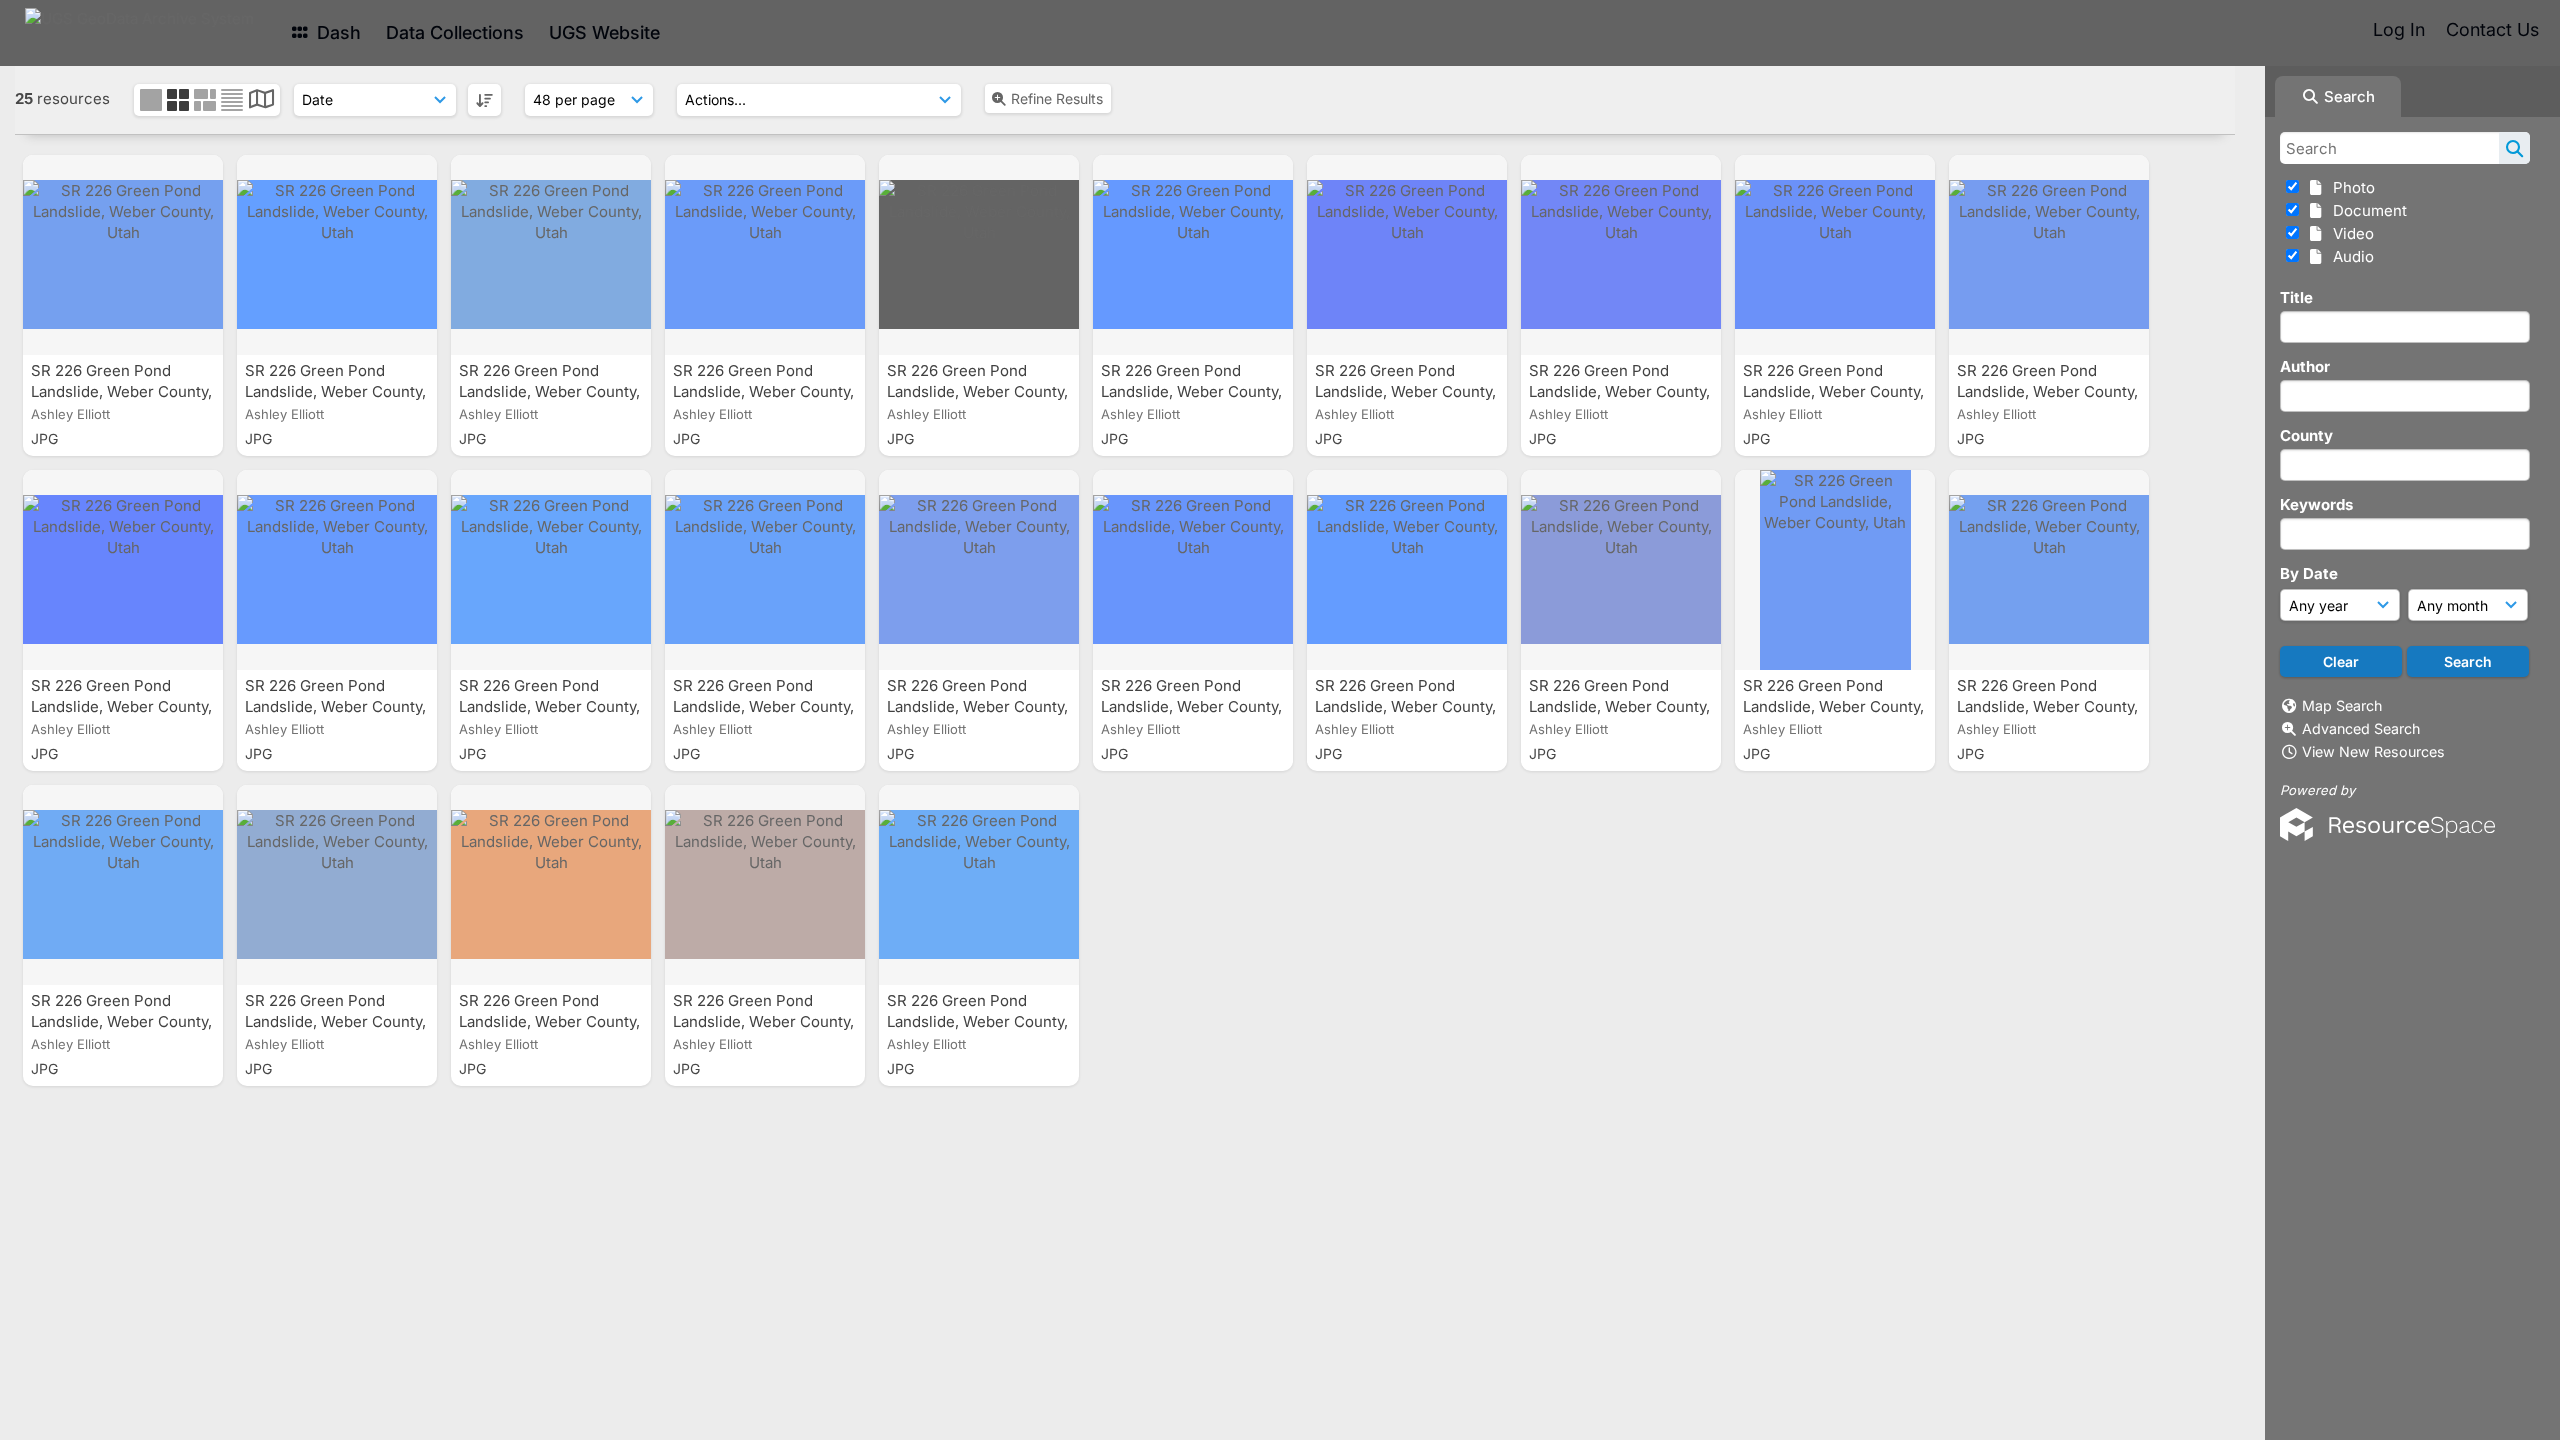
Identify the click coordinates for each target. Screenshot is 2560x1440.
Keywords (2316, 504)
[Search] (2514, 148)
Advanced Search (2361, 728)
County (2306, 435)
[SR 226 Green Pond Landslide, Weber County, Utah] (123, 255)
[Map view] (261, 101)
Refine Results (1057, 98)
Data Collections (455, 32)
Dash (336, 32)
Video (2349, 233)
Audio (2349, 256)
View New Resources (2373, 751)
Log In (2399, 29)
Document (2366, 210)
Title (2296, 297)
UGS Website (604, 32)
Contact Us (2492, 29)
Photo (2350, 187)
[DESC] (484, 100)
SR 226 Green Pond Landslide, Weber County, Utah (121, 391)
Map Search (2342, 705)
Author (2305, 366)
